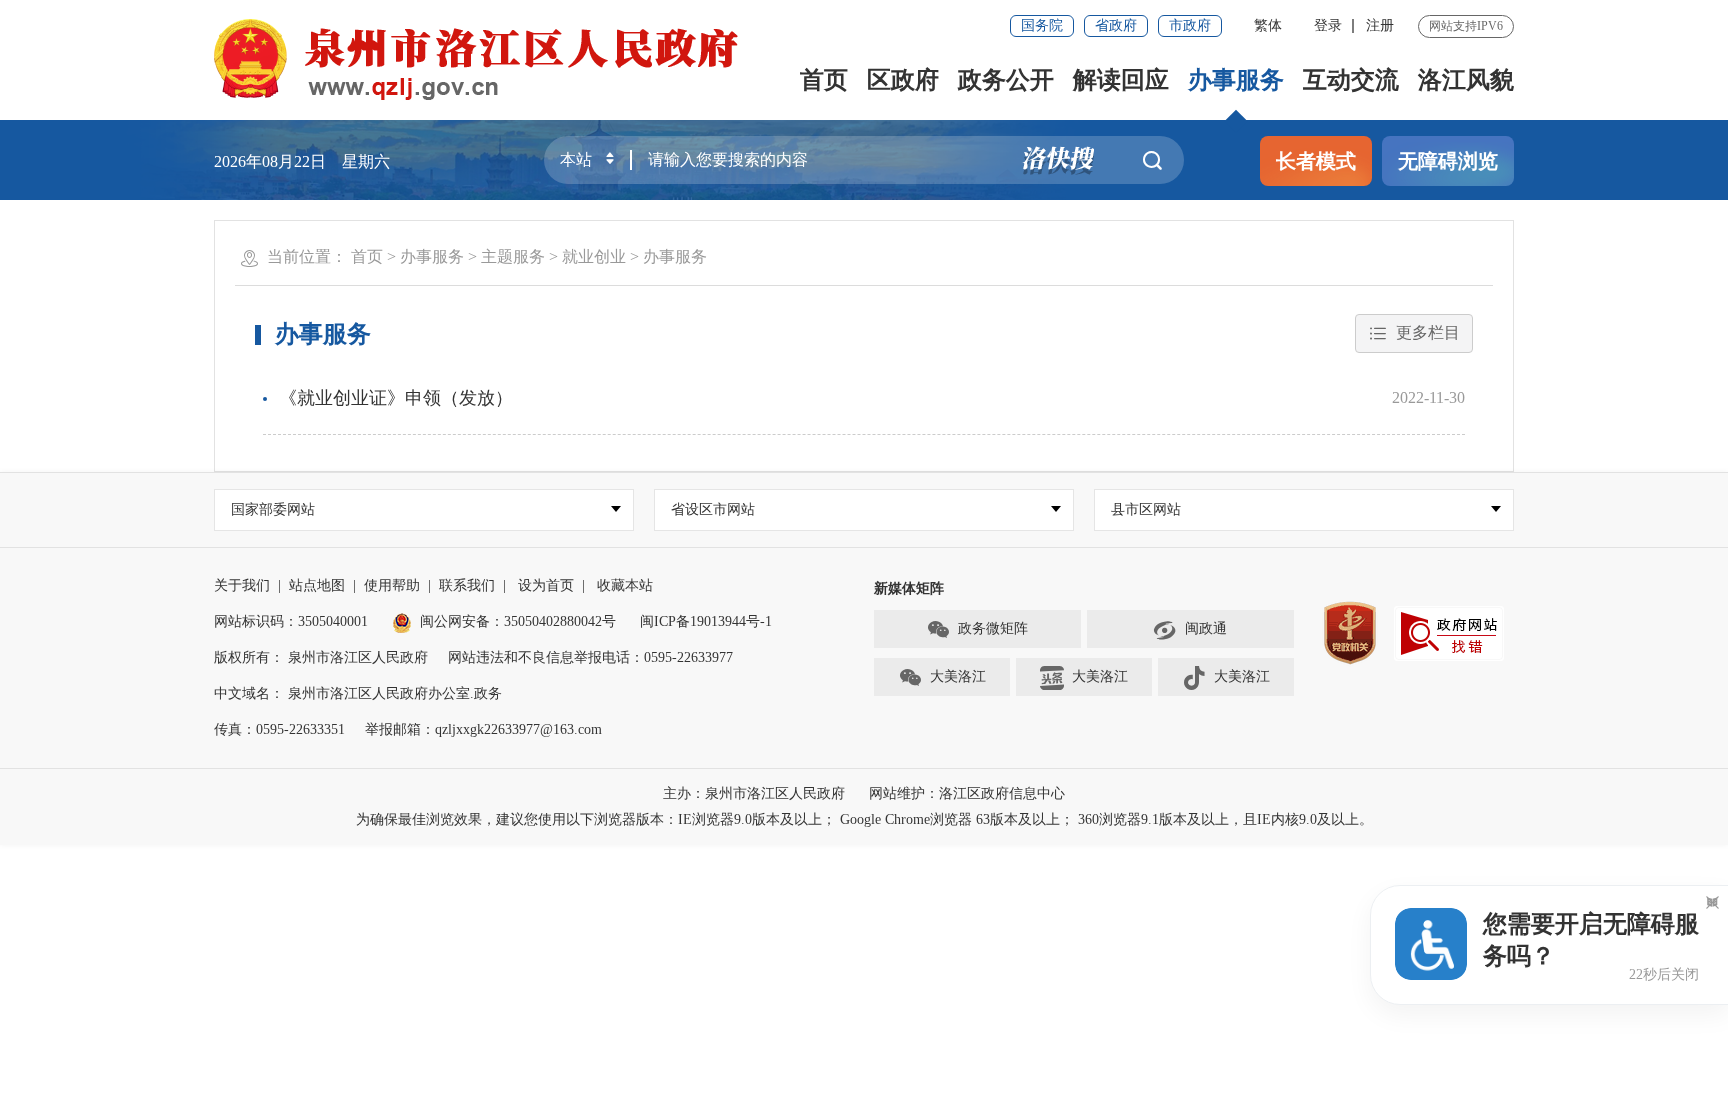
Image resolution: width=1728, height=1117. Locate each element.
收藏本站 (625, 585)
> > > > (529, 256)
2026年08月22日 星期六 (302, 161)
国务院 (1042, 25)
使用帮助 (392, 585)
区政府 (903, 80)
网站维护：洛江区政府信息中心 (967, 793)
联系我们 (467, 585)
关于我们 (242, 585)
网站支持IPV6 (1466, 26)
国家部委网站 (273, 509)
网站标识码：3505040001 (291, 621)
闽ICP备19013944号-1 (706, 621)
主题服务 (513, 256)
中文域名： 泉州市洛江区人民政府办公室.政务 (358, 693)
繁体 (1268, 25)
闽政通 (1206, 628)
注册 (1380, 25)
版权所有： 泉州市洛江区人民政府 (321, 657)
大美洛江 (958, 676)
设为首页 (546, 585)
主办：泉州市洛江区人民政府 (754, 793)
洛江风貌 (1466, 80)
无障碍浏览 (1448, 161)
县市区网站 (1146, 509)
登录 (1328, 25)
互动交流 (1351, 80)
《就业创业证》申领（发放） (396, 398)
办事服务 (1236, 80)
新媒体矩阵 (909, 588)
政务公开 (1006, 80)
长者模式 (1316, 161)
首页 (824, 80)
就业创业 (594, 256)
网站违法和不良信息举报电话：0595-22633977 (590, 657)
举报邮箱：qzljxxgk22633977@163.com (483, 729)
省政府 (1116, 25)
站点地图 (317, 585)
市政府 (1190, 25)
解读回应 (1121, 80)
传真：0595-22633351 (279, 729)
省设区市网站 (713, 509)
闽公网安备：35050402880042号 (518, 621)
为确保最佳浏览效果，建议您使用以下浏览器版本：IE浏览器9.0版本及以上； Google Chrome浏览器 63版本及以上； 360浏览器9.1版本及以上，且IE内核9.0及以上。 (864, 819)
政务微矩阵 (993, 628)
